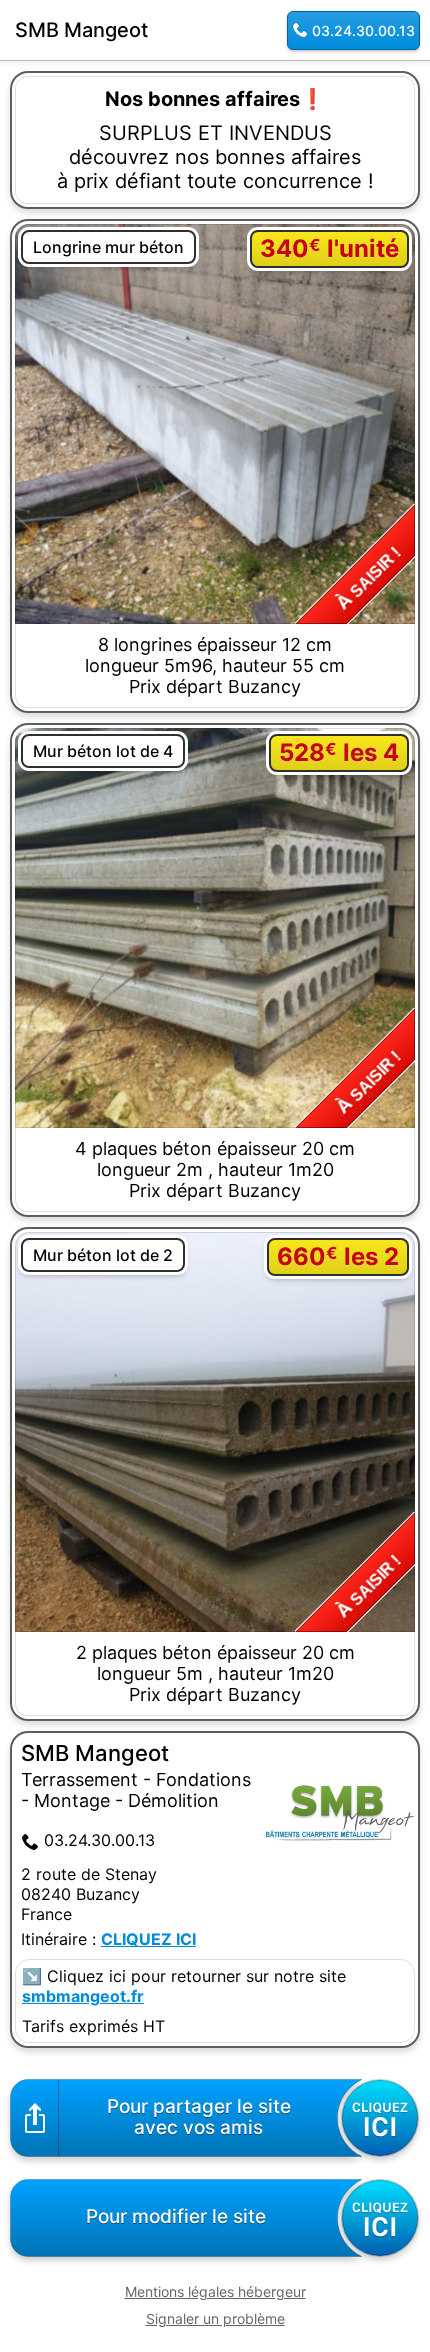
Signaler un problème (215, 2318)
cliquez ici (148, 1939)
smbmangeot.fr (83, 1996)
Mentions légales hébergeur (215, 2291)
